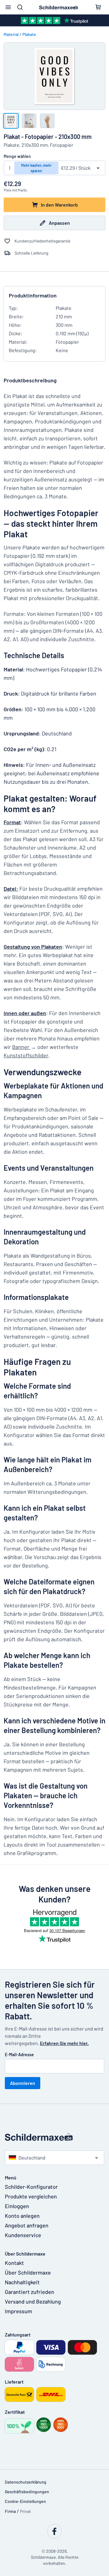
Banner (21, 1047)
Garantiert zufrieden (30, 2292)
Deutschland (32, 2158)
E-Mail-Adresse (19, 2055)
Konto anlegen (22, 2216)
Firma (10, 2511)
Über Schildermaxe (28, 2272)
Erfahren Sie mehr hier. (64, 2043)
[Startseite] (54, 2137)
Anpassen (59, 223)
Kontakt (14, 2263)
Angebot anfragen (27, 2225)
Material (11, 34)
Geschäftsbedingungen (27, 2492)
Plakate (29, 34)
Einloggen (17, 2206)
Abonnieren (23, 2083)
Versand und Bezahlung (33, 2301)
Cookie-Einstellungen (25, 2501)
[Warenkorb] (98, 7)
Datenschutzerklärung (26, 2482)
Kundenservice (23, 2235)
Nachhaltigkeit (22, 2282)
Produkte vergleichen (31, 2196)
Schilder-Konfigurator (31, 2187)
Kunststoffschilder (26, 1055)
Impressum (18, 2311)
